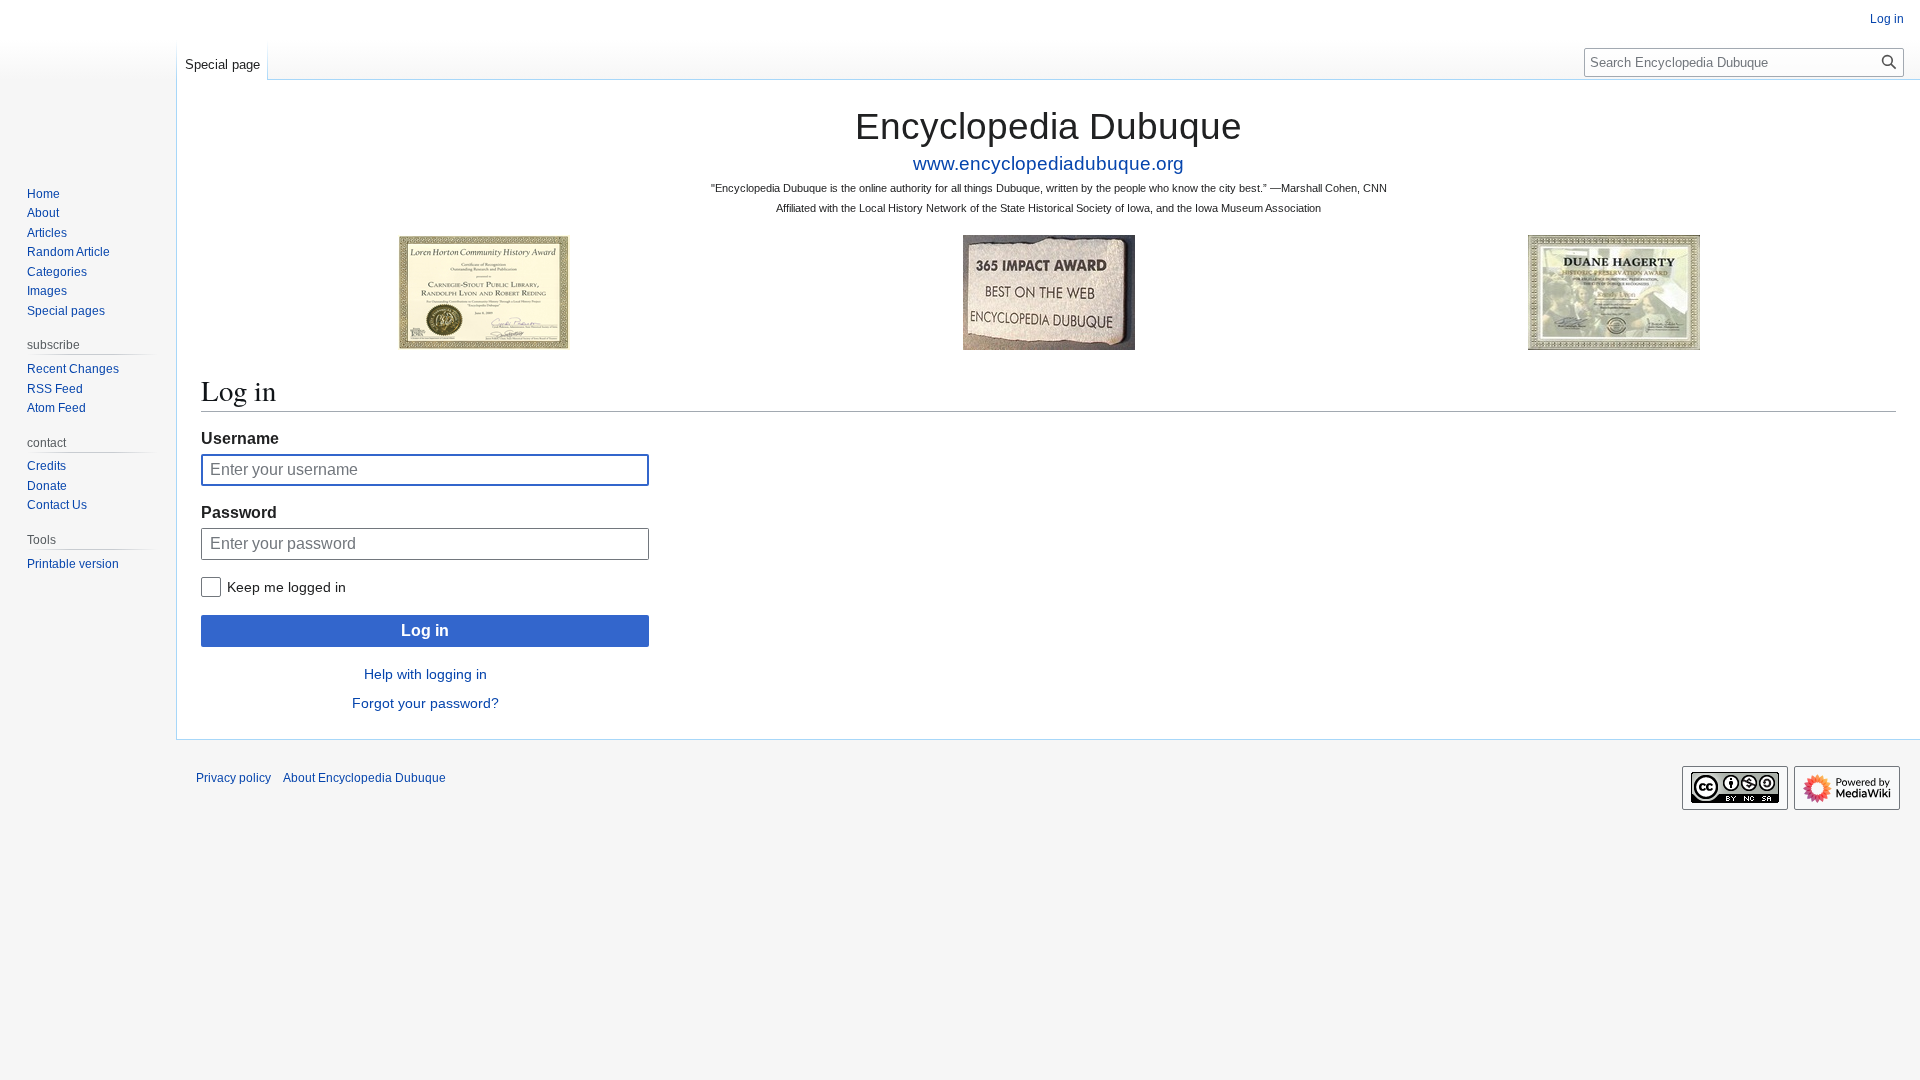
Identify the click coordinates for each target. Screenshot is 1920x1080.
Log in (425, 630)
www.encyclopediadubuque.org (1048, 163)
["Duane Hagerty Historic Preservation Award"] (1614, 291)
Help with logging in (425, 674)
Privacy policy (233, 778)
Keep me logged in (286, 587)
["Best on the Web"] (1049, 291)
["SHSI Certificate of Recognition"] (484, 291)
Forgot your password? (425, 703)
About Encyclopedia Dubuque (364, 778)
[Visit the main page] (88, 80)
